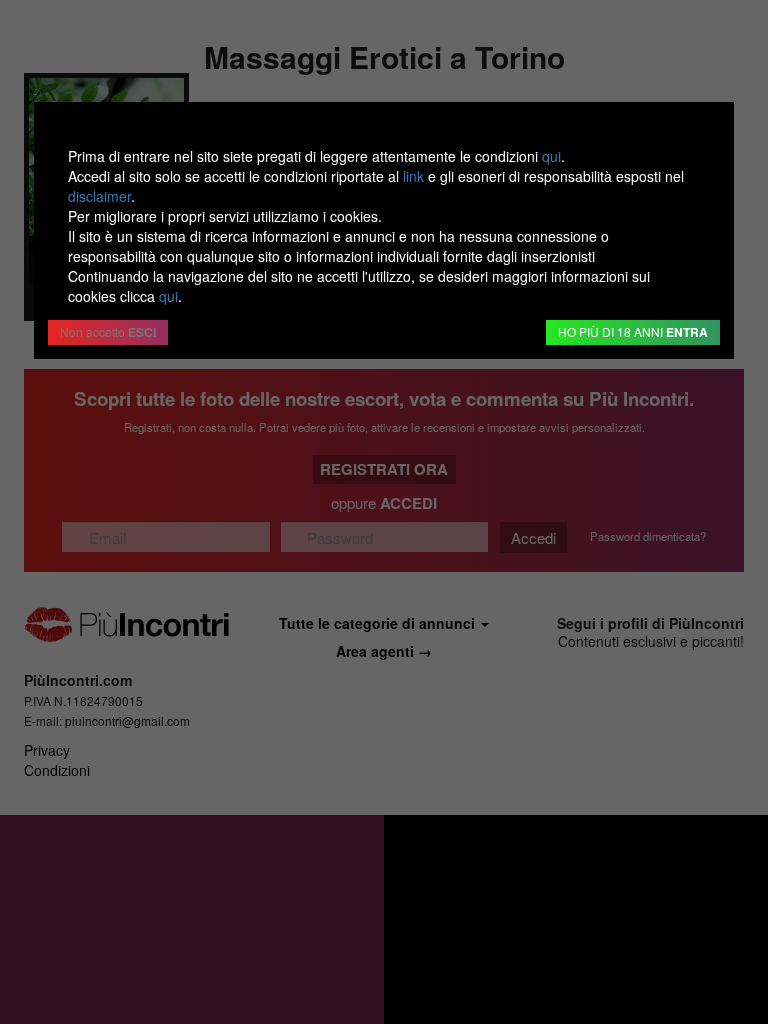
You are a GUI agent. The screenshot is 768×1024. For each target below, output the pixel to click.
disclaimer (99, 196)
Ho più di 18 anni (633, 332)
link (413, 176)
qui (551, 156)
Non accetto (108, 332)
